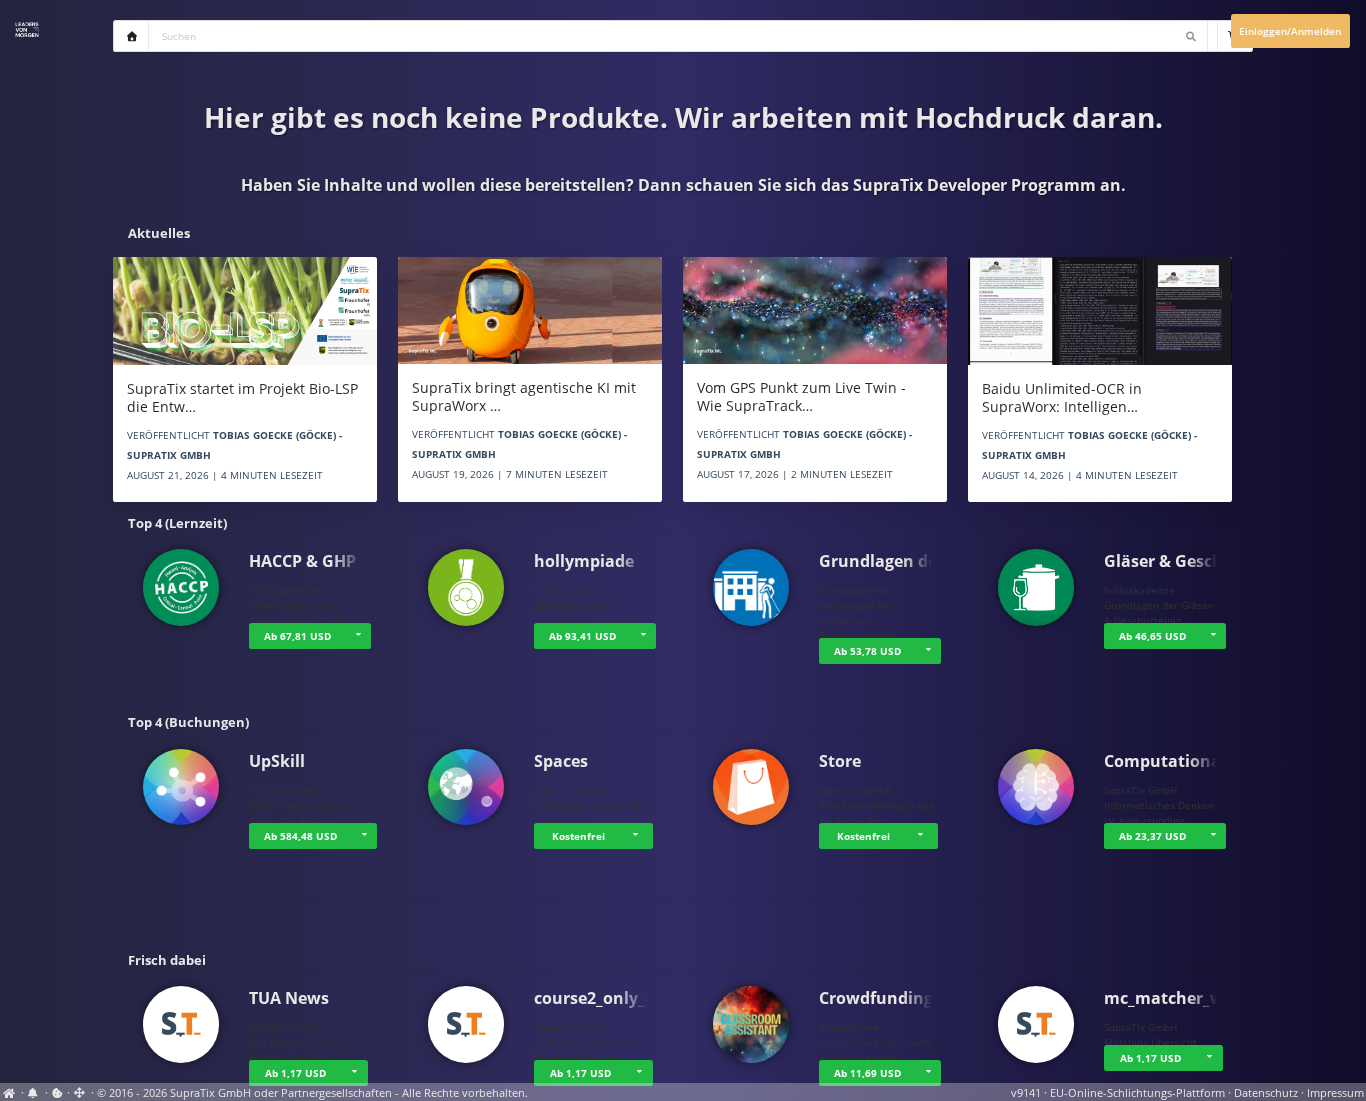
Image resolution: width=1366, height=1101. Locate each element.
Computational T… (1178, 761)
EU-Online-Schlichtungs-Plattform (1137, 1093)
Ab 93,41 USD (582, 636)
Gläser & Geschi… (1173, 561)
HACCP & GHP (302, 561)
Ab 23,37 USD (1152, 836)
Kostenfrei (578, 836)
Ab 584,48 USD (300, 836)
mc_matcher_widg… (1183, 998)
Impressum (1335, 1093)
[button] (358, 636)
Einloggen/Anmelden (1290, 31)
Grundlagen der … (890, 561)
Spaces (561, 761)
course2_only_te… (604, 998)
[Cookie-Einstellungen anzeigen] (57, 1093)
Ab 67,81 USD (297, 636)
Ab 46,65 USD (1152, 636)
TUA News (289, 998)
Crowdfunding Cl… (892, 998)
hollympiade (584, 561)
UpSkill (277, 761)
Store (840, 761)
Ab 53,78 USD (867, 651)
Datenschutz (1266, 1093)
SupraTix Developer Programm (974, 185)
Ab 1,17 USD (295, 1073)
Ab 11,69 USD (867, 1073)
